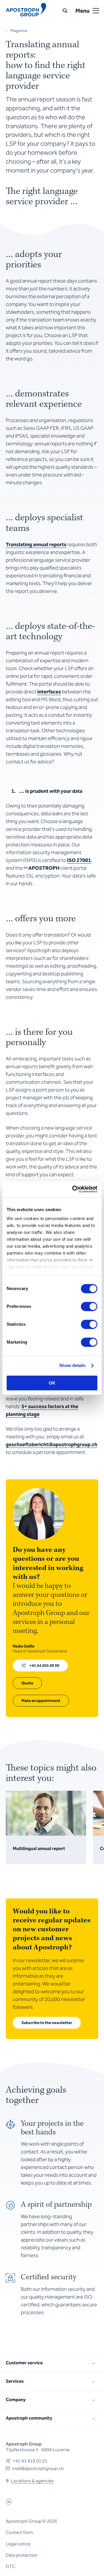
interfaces (49, 692)
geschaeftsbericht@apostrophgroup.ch (52, 1444)
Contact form (19, 2532)
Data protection (22, 2555)
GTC (11, 2566)
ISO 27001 (79, 860)
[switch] (89, 1306)
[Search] (65, 11)
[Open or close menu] (96, 11)
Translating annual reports (36, 544)
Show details (72, 1365)
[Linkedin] (9, 2503)
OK (52, 1383)
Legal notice (18, 2544)
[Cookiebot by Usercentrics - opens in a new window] (73, 1189)
